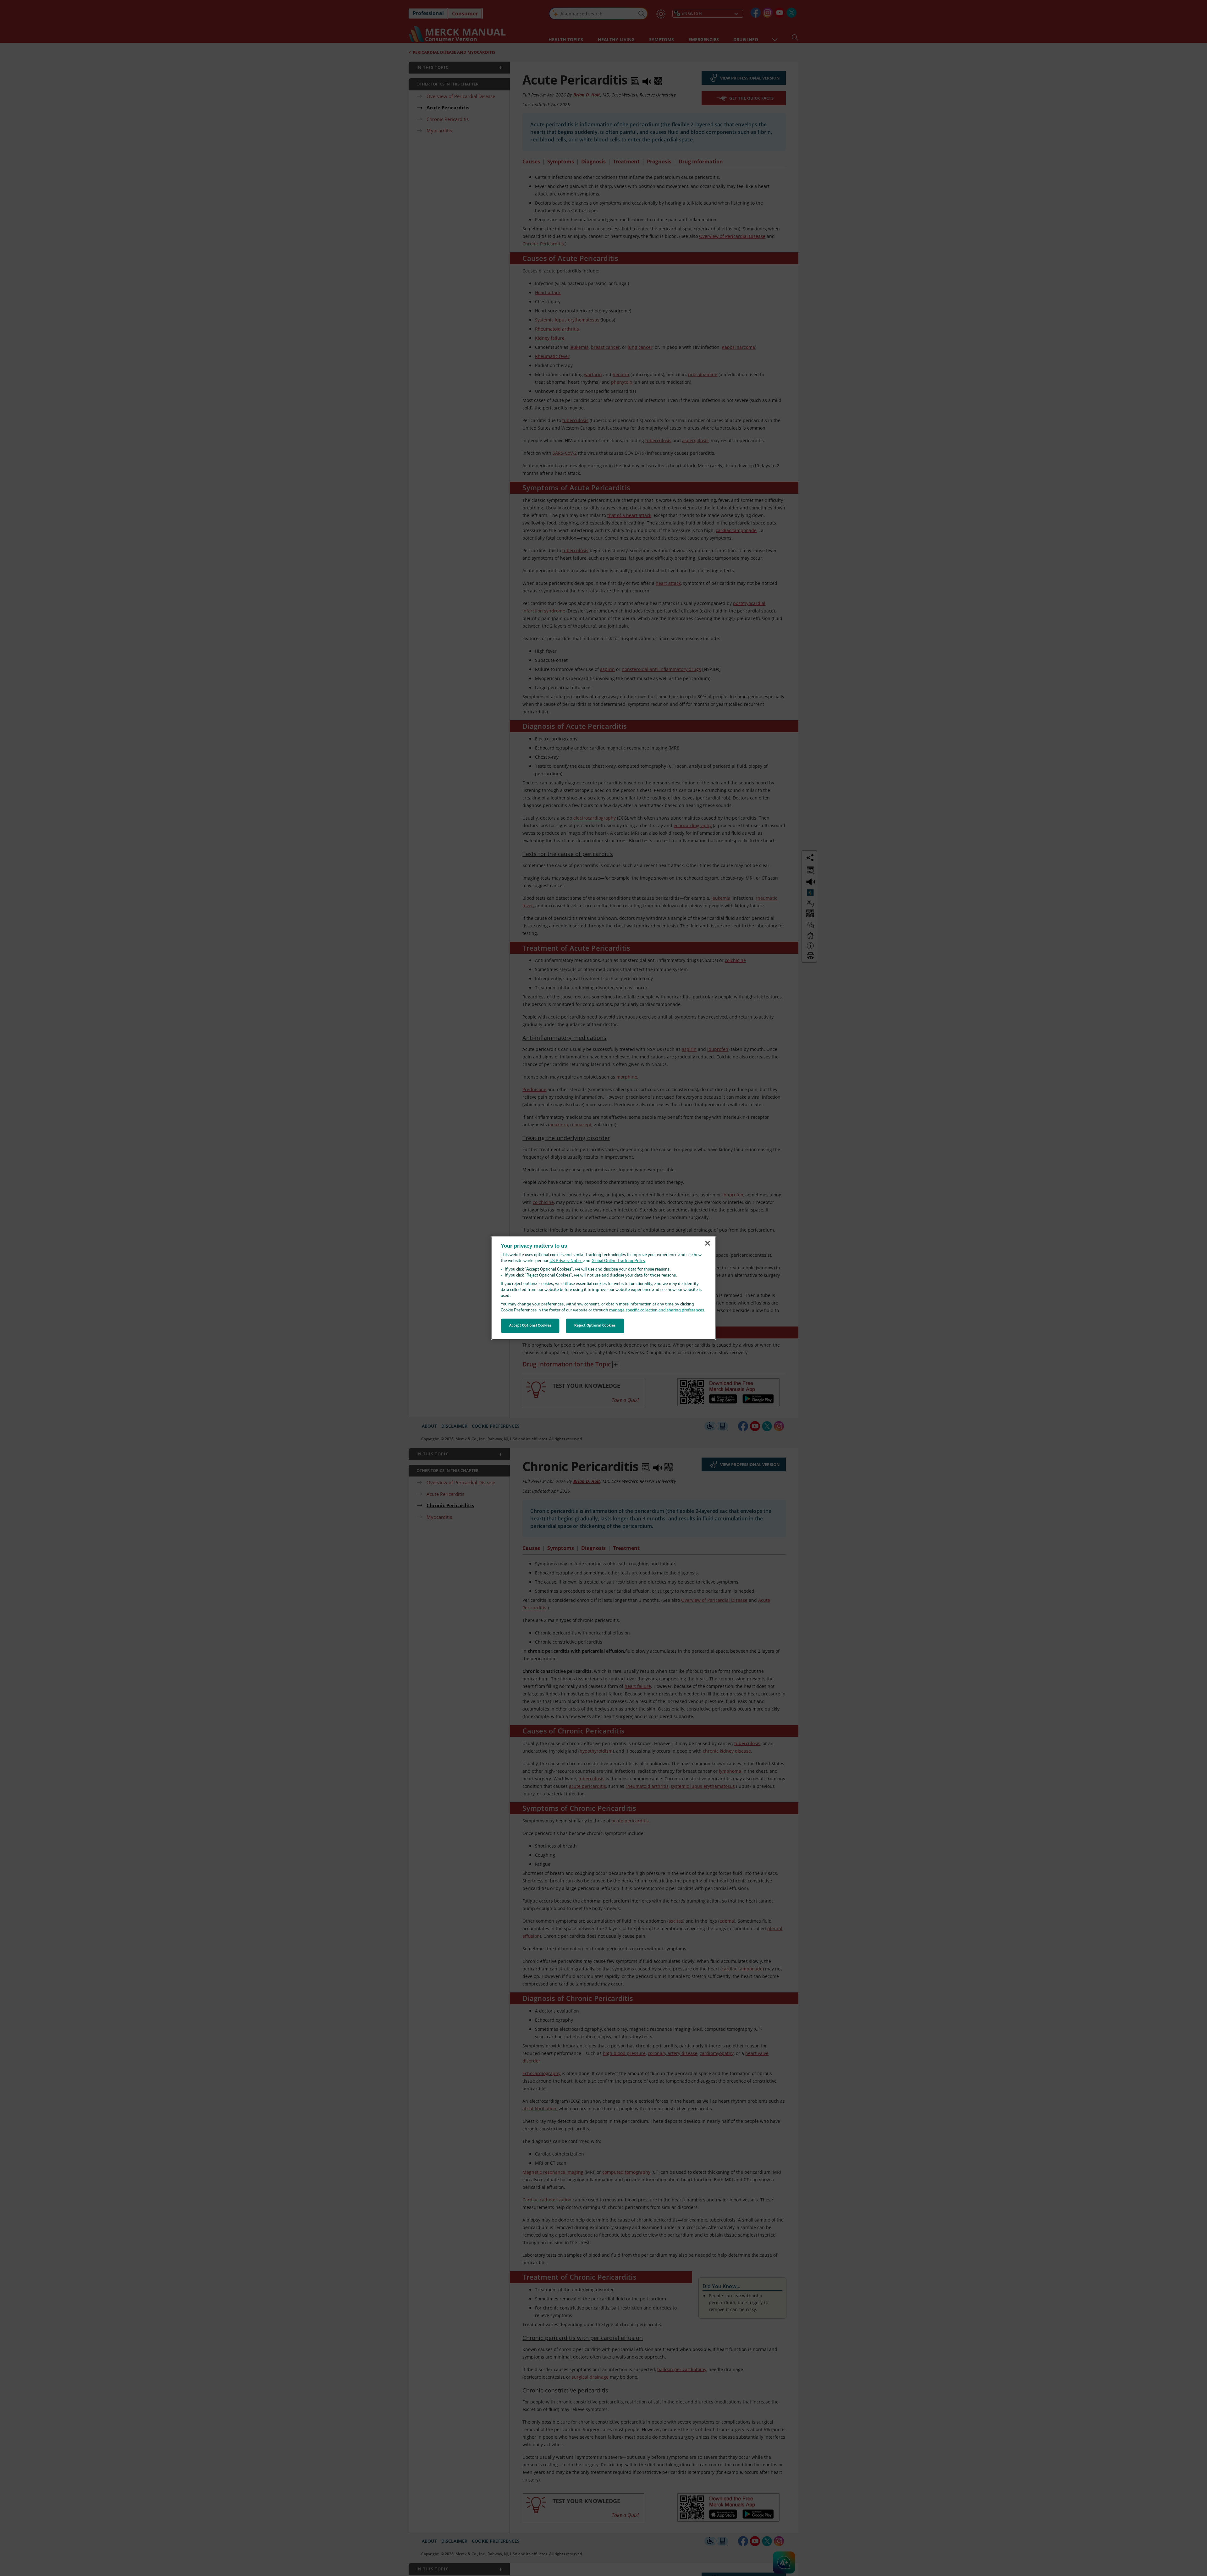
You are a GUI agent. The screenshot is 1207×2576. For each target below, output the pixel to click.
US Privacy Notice (566, 1261)
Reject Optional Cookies (595, 1326)
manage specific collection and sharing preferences (657, 1310)
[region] (604, 1288)
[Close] (708, 1244)
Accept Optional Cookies (530, 1326)
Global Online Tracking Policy (618, 1261)
